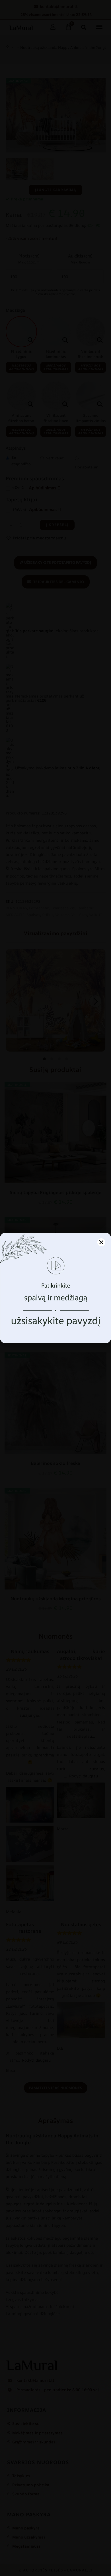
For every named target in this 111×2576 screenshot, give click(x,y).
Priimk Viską (56, 1315)
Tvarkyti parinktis (55, 1330)
